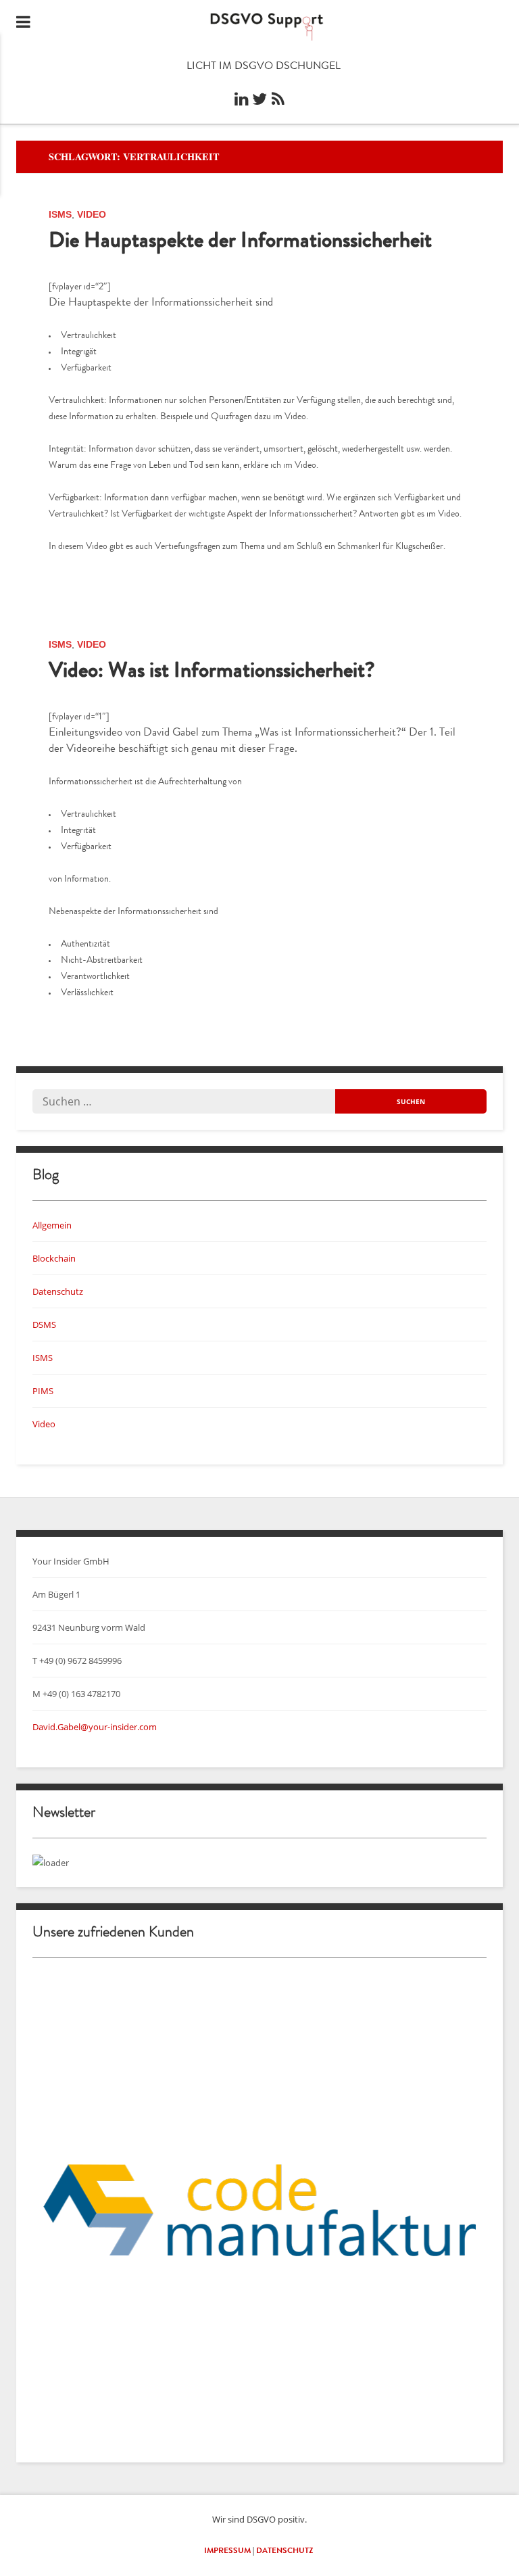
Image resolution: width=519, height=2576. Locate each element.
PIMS (43, 1391)
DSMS (44, 1325)
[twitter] (259, 103)
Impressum (227, 2552)
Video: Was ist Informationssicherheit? (212, 673)
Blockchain (54, 1258)
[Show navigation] (23, 24)
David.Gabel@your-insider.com (95, 1727)
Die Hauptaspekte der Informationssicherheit (240, 243)
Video (92, 214)
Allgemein (52, 1225)
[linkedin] (241, 103)
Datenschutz (58, 1291)
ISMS (60, 214)
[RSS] (278, 103)
